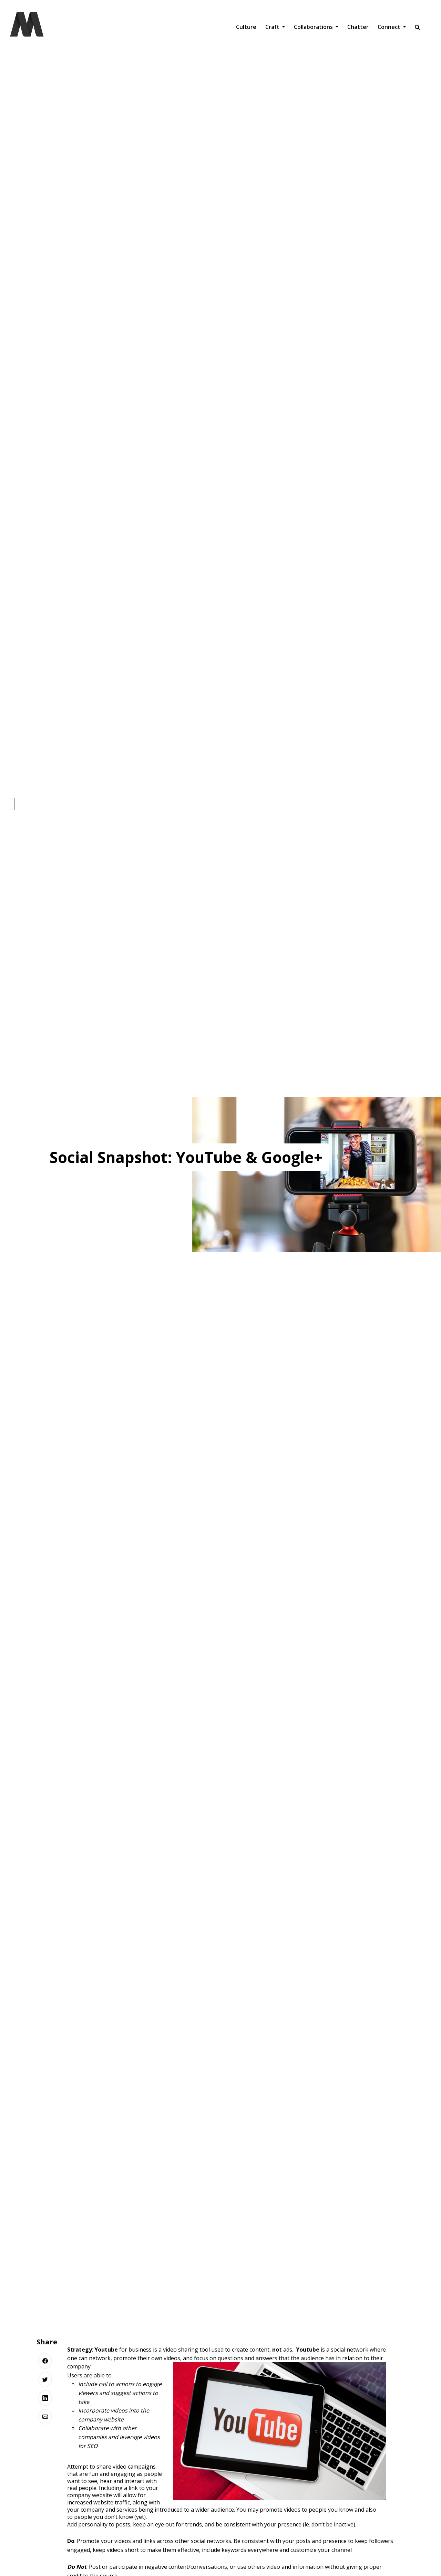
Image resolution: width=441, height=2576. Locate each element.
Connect (390, 27)
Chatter (358, 27)
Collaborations (314, 27)
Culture (246, 27)
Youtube (106, 2350)
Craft (273, 27)
